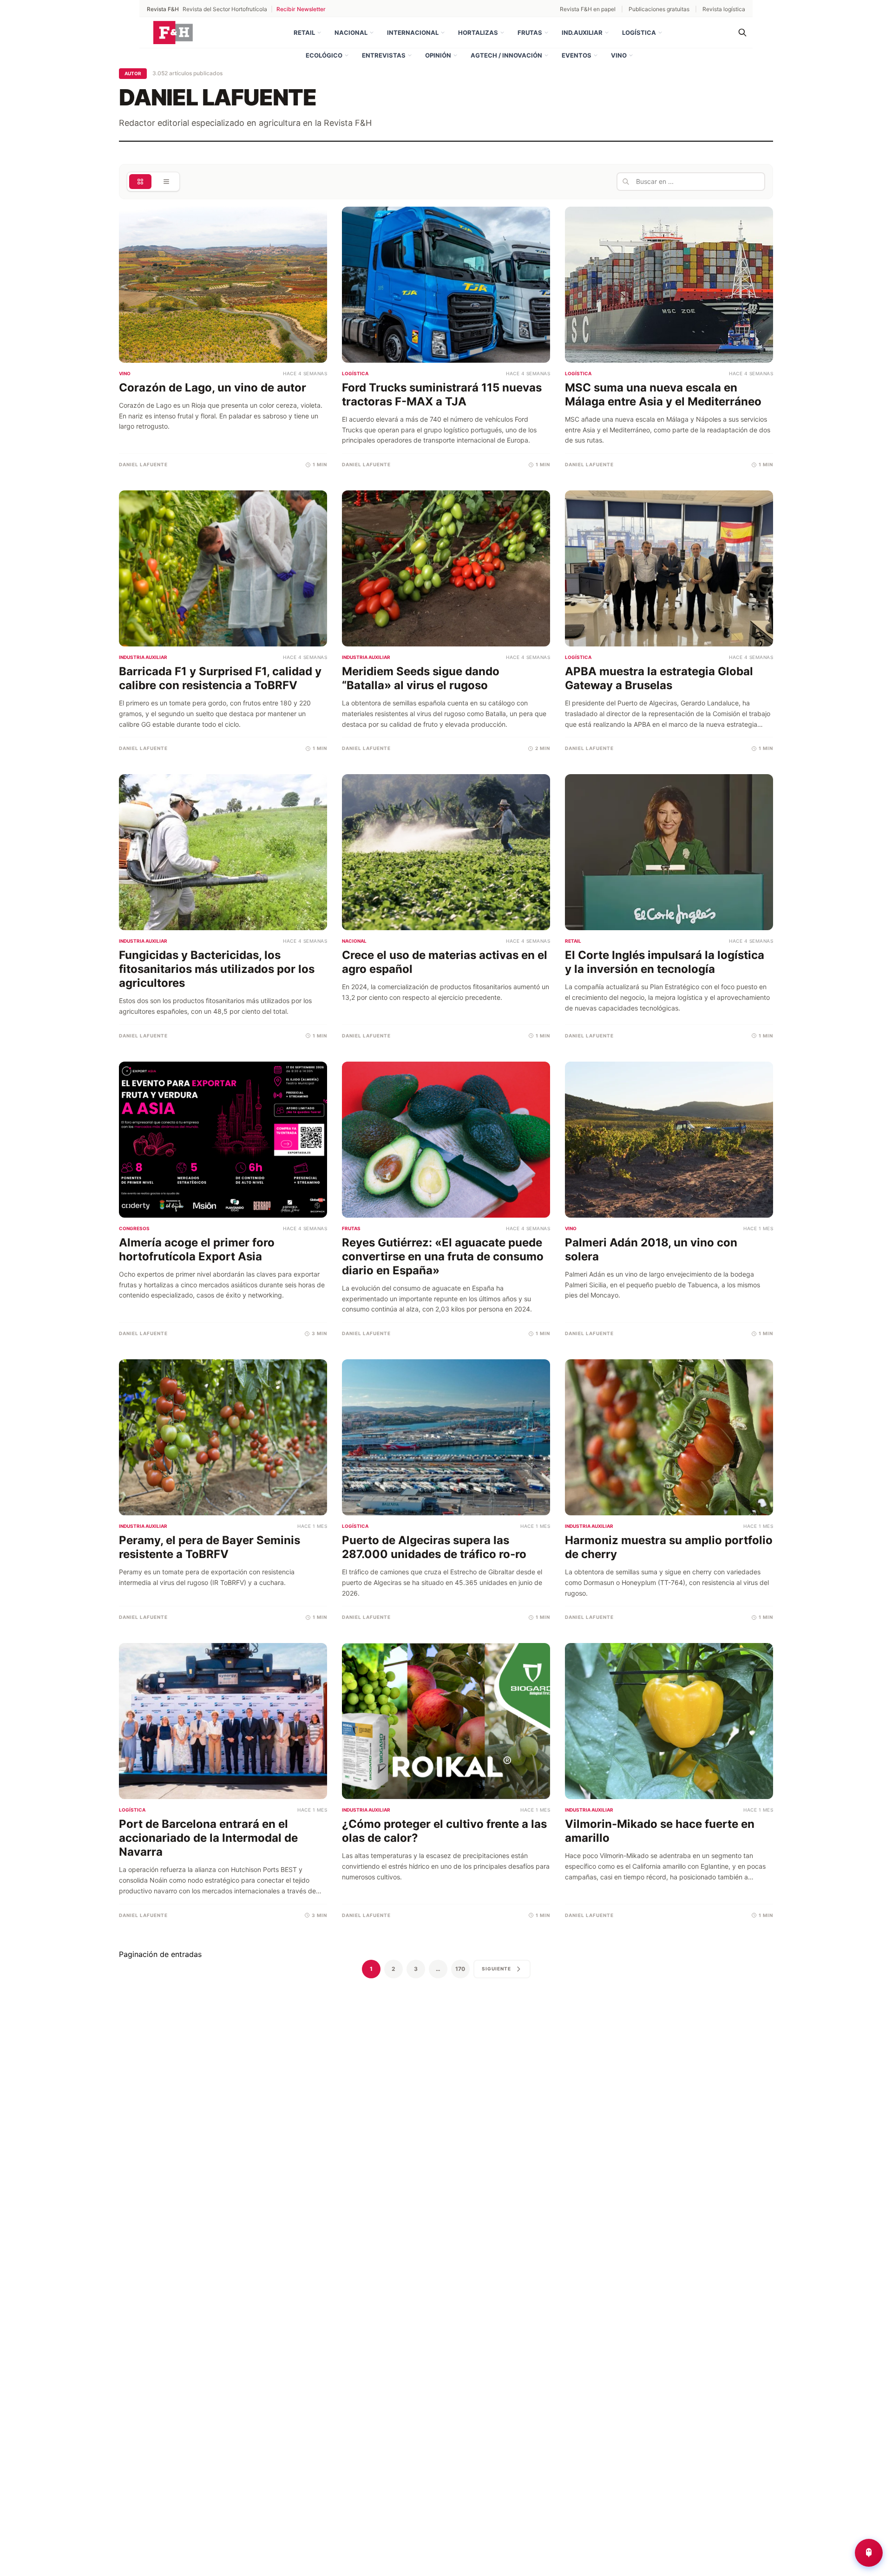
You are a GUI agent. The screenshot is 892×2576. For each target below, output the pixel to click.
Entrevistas (384, 55)
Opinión (438, 55)
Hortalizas (478, 33)
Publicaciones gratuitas (659, 9)
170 (460, 1969)
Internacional (413, 33)
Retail (304, 33)
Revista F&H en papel (588, 9)
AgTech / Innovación (506, 55)
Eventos (577, 55)
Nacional (351, 33)
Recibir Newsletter (301, 9)
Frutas (530, 33)
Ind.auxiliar (582, 33)
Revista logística (724, 9)
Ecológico (324, 55)
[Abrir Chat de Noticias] (869, 2553)
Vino (619, 55)
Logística (639, 33)
